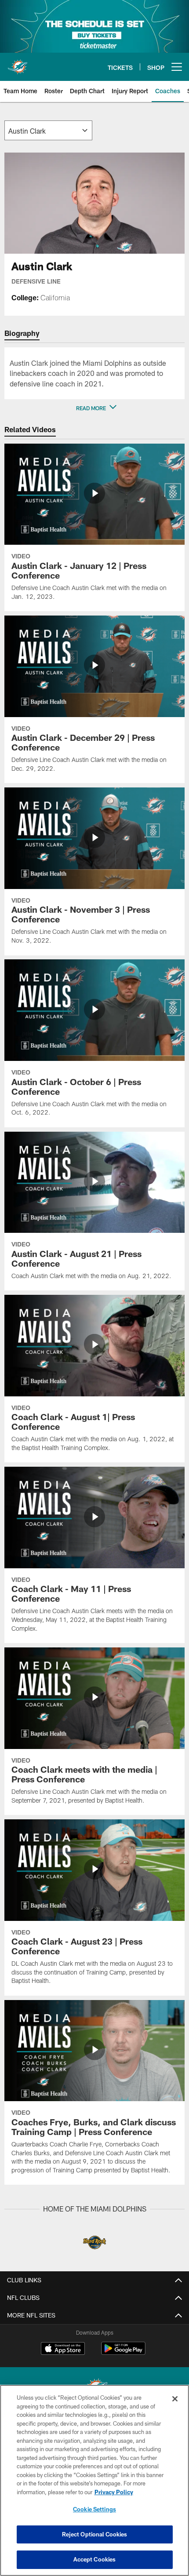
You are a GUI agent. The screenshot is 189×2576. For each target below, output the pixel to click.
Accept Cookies (95, 2559)
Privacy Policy (114, 2492)
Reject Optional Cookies (95, 2534)
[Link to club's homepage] (18, 63)
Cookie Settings (94, 2509)
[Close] (175, 2399)
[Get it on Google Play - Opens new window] (123, 2353)
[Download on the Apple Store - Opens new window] (63, 2350)
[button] (94, 408)
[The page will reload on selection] (48, 130)
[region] (94, 2480)
